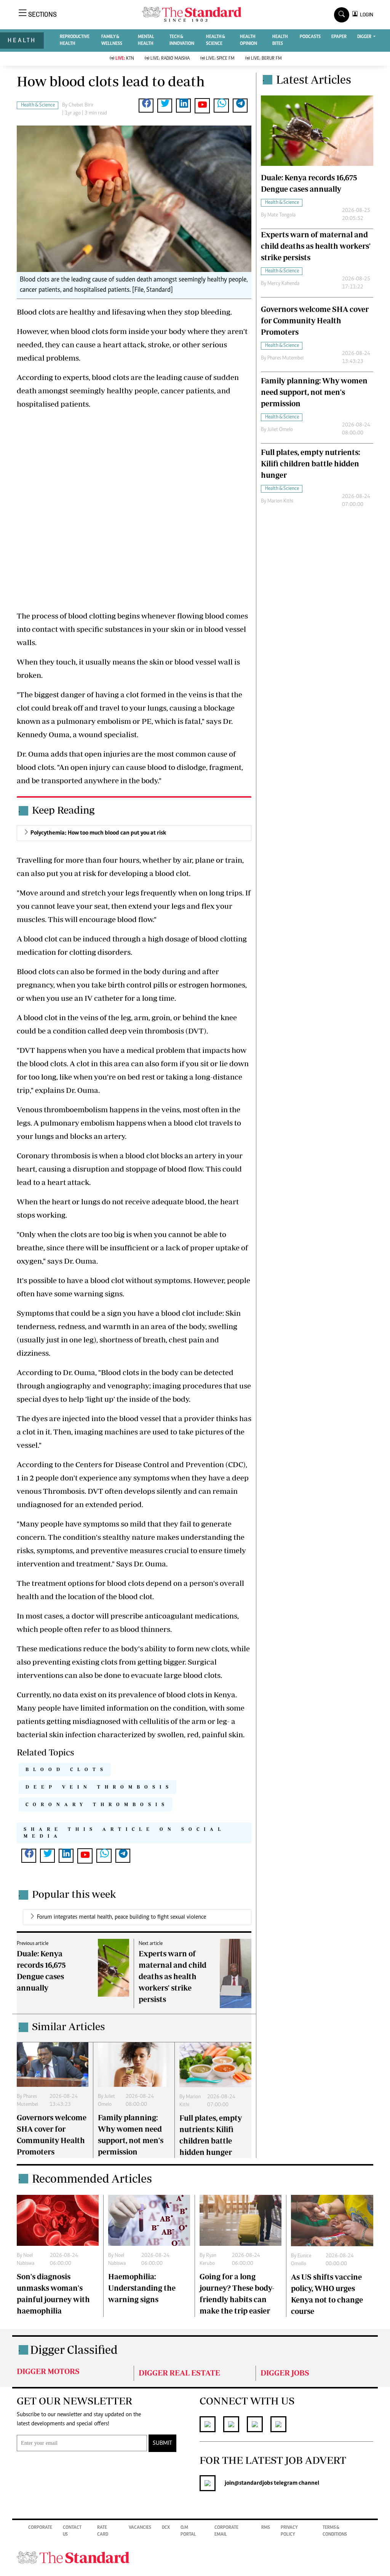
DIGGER (365, 37)
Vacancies (140, 2528)
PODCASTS (310, 37)
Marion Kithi (280, 501)
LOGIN (365, 15)
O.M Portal (188, 2531)
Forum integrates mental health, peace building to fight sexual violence (121, 1917)
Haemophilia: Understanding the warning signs (142, 2288)
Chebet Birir (81, 105)
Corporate (40, 2528)
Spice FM (220, 59)
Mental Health (146, 40)
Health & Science (216, 40)
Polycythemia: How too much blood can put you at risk (98, 833)
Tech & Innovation (182, 40)
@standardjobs (253, 2483)
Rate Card (103, 2531)
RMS (266, 2528)
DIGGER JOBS (285, 2373)
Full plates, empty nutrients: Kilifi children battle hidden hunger (310, 464)
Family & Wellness (112, 40)
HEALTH (22, 40)
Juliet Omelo (280, 430)
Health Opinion (249, 40)
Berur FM (266, 59)
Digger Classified (74, 2349)
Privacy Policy (289, 2531)
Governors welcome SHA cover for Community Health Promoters (315, 320)
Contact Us (72, 2531)
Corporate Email (226, 2531)
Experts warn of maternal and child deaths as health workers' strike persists (173, 1976)
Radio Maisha (170, 59)
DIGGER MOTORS (48, 2371)
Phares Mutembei (285, 358)
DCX (166, 2528)
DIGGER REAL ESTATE (179, 2373)
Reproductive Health (75, 40)
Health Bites (280, 40)
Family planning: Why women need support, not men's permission (314, 392)
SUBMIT (162, 2443)
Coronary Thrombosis (97, 1804)
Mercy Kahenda (283, 284)
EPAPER (339, 37)
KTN (125, 59)
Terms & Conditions (335, 2531)
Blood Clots (66, 1769)
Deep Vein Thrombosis (99, 1787)
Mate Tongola (281, 215)
